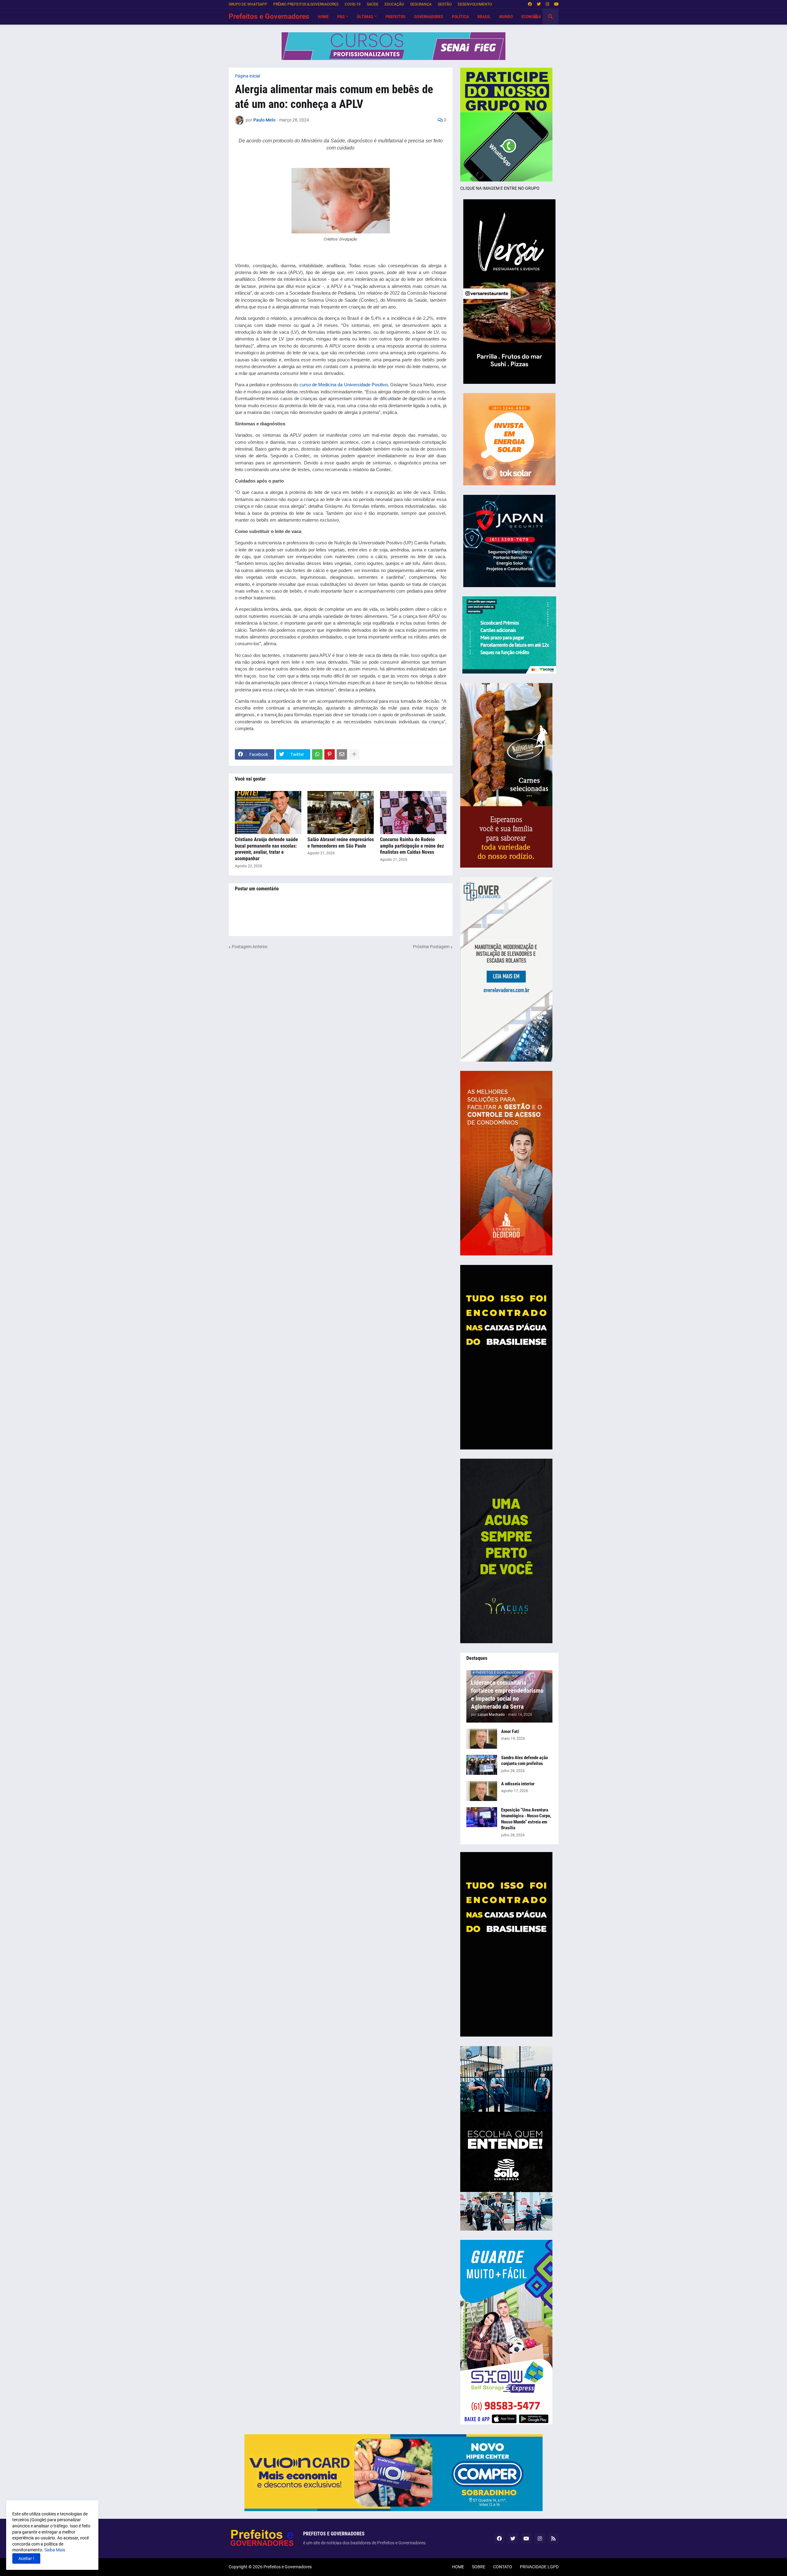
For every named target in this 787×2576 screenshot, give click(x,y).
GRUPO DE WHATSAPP (248, 4)
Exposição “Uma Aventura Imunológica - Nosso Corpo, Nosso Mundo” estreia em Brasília (526, 1819)
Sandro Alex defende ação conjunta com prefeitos (524, 1761)
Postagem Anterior (250, 947)
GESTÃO (445, 4)
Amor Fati (510, 1731)
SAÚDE (373, 4)
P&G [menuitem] (341, 17)
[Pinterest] (330, 754)
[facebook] (530, 4)
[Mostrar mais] (354, 754)
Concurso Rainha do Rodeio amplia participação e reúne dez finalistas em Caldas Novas (412, 846)
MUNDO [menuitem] (506, 17)
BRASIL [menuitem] (484, 17)
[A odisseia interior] (482, 1791)
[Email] (342, 754)
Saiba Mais (54, 2550)
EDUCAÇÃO (394, 4)
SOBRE (479, 2567)
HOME (458, 2567)
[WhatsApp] (317, 754)
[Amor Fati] (482, 1739)
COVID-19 (353, 4)
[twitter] (539, 4)
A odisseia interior (518, 1784)
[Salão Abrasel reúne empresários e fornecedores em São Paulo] (341, 813)
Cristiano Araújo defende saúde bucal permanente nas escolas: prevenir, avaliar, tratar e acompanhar (266, 849)
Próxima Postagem (431, 947)
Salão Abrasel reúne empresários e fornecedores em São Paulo (341, 843)
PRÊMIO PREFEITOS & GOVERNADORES (306, 4)
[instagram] (547, 4)
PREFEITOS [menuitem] (395, 17)
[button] (536, 17)
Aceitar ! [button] (26, 2558)
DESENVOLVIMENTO (475, 4)
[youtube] (556, 4)
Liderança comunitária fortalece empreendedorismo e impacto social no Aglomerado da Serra (507, 1695)
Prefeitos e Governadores (269, 16)
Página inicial (247, 76)
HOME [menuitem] (323, 17)
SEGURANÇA (421, 4)
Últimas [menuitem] (365, 17)
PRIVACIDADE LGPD (539, 2567)
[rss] (553, 2538)
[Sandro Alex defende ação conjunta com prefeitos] (482, 1765)
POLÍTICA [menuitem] (460, 17)
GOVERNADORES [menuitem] (429, 17)
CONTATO (503, 2567)
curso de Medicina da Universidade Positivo (344, 385)
